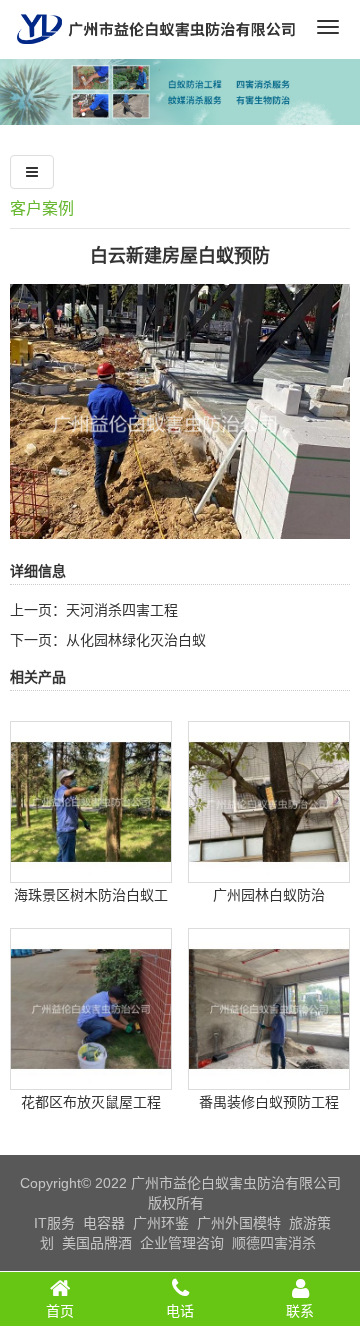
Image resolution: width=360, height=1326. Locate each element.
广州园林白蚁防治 (269, 895)
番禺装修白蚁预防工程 (269, 1102)
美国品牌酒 (97, 1243)
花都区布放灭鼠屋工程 (91, 1102)
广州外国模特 (239, 1223)
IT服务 (54, 1223)
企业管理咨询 (182, 1243)
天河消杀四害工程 (122, 610)
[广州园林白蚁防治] (269, 868)
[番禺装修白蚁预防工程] (269, 1075)
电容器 (104, 1223)
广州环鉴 (161, 1223)
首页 (60, 1311)
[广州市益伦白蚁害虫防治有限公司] (156, 51)
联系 (300, 1311)
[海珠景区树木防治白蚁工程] (91, 868)
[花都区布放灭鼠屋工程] (91, 1075)
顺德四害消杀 (274, 1243)
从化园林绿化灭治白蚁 (136, 640)
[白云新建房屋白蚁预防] (180, 525)
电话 (180, 1311)
